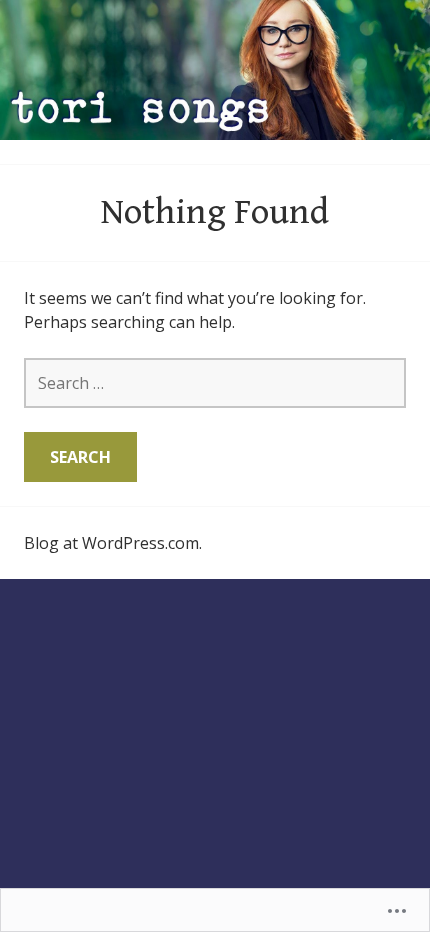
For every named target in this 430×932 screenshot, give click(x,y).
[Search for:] (215, 383)
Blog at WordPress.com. (113, 543)
